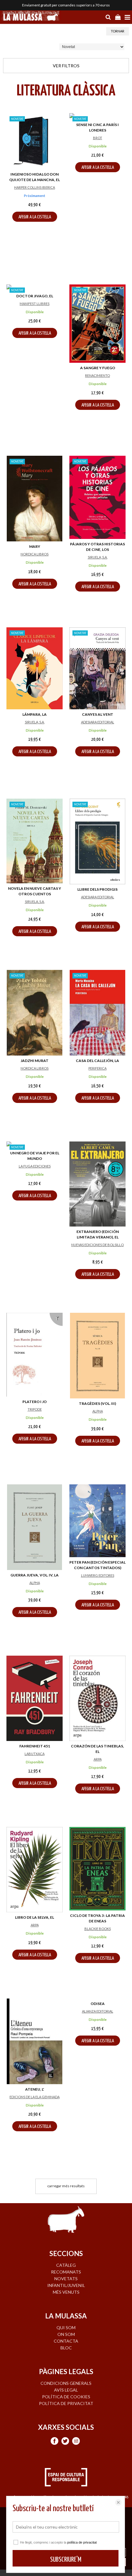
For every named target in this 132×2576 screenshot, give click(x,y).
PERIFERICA (97, 1068)
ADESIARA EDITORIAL (98, 722)
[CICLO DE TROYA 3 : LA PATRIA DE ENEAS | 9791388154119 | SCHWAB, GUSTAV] (97, 1869)
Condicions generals (66, 2383)
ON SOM (66, 2334)
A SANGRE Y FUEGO (98, 368)
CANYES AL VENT (98, 714)
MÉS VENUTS (66, 2292)
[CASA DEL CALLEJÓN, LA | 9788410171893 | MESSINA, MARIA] (97, 1013)
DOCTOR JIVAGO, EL (35, 296)
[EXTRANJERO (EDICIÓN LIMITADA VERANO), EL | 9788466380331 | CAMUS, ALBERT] (97, 1184)
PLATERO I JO (35, 1402)
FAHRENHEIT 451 (35, 1746)
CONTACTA (66, 2341)
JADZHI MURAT (35, 1061)
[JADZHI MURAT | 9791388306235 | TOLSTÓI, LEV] (35, 1013)
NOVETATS (66, 2279)
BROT (98, 138)
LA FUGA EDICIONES (35, 1166)
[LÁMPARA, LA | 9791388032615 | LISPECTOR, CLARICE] (35, 668)
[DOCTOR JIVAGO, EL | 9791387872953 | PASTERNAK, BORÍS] (35, 288)
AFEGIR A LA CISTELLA (35, 217)
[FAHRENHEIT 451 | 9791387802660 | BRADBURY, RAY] (35, 1698)
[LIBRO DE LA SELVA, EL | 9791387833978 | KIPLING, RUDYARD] (35, 1870)
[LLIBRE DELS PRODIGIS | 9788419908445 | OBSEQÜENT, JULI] (97, 841)
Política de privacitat (66, 2403)
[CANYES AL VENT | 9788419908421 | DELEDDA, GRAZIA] (97, 668)
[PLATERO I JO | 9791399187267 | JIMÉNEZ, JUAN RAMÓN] (35, 1355)
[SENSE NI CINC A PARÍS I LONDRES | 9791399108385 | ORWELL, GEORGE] (97, 116)
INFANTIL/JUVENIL (66, 2285)
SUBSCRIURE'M (66, 2560)
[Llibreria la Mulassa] (31, 17)
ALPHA (98, 1411)
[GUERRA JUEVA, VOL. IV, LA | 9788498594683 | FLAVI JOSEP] (35, 1527)
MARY (35, 546)
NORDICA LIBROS (35, 554)
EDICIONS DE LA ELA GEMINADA (35, 2097)
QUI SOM (66, 2327)
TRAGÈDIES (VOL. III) (97, 1403)
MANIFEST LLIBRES (35, 304)
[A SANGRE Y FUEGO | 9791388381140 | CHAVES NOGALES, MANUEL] (97, 324)
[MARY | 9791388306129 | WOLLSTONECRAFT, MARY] (35, 499)
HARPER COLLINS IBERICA (35, 187)
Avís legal (66, 2390)
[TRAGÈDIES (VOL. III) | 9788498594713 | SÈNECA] (97, 1356)
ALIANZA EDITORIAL (98, 2097)
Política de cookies (66, 2397)
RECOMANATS (66, 2272)
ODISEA (98, 2089)
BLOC (66, 2348)
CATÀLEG (66, 2265)
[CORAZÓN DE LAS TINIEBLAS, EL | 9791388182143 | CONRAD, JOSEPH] (97, 1698)
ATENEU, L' (35, 2089)
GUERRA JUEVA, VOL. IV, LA (35, 1575)
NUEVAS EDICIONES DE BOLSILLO (97, 1245)
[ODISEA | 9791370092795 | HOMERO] (97, 2041)
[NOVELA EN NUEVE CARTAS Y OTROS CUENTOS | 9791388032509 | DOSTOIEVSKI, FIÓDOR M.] (35, 841)
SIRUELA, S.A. (98, 557)
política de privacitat (82, 2542)
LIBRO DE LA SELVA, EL (35, 1917)
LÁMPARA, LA (35, 714)
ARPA (98, 1759)
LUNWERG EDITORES (98, 1575)
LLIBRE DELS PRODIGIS (97, 889)
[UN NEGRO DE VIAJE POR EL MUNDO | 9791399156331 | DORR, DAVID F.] (35, 1145)
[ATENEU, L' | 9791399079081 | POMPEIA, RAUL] (35, 2041)
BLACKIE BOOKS (98, 1929)
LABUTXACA (35, 1754)
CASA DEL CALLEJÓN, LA (97, 1061)
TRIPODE (35, 1409)
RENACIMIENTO (97, 375)
